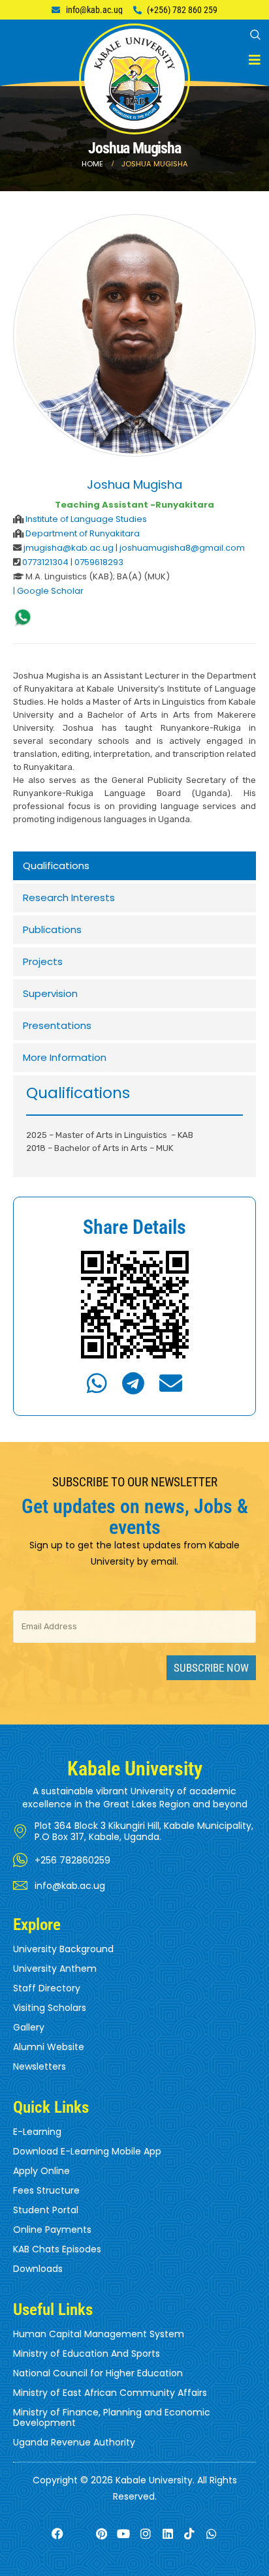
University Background (63, 1949)
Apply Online (41, 2171)
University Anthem (55, 1969)
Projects (43, 961)
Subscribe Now (211, 1668)
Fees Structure (46, 2190)
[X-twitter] (79, 2534)
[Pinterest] (102, 2534)
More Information (65, 1057)
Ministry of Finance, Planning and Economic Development (112, 2417)
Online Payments (52, 2230)
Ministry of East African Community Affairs (110, 2393)
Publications (52, 929)
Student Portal (46, 2210)
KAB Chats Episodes (57, 2249)
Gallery (29, 2027)
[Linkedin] (167, 2534)
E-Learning (37, 2132)
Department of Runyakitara (83, 533)
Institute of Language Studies (86, 519)
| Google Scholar (48, 591)
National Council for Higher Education (98, 2373)
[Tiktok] (190, 2534)
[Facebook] (57, 2534)
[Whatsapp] (212, 2534)
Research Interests (69, 897)
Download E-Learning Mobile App (87, 2151)
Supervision (50, 993)
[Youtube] (124, 2534)
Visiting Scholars (50, 2008)
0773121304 (45, 562)
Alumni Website (49, 2047)
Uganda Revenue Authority (74, 2442)
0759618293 (99, 562)
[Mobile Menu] (255, 60)
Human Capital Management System (99, 2334)
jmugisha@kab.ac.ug (70, 548)
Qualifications (56, 866)
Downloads (38, 2269)
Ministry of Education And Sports (87, 2354)
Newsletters (40, 2066)
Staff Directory (47, 1988)
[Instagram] (146, 2534)
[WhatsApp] (23, 618)
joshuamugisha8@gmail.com (182, 548)
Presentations (57, 1025)
